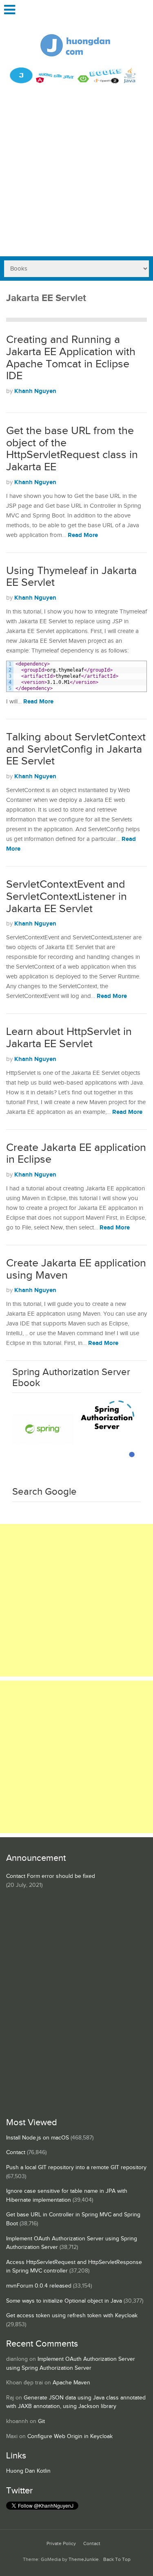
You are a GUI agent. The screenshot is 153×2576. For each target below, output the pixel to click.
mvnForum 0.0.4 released (39, 2286)
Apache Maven (71, 2383)
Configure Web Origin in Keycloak (70, 2436)
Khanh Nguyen (35, 391)
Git (41, 2421)
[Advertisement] (76, 176)
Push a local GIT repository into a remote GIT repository (76, 2168)
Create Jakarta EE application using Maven (76, 1269)
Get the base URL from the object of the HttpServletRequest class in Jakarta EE (72, 449)
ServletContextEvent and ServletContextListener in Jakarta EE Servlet (67, 896)
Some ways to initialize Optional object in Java (64, 2301)
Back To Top (117, 2560)
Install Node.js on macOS (38, 2138)
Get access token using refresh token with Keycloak (72, 2316)
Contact (16, 2152)
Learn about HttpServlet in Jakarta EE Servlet (69, 1038)
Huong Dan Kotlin (28, 2471)
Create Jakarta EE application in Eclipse (76, 1154)
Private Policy (61, 2544)
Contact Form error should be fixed (51, 1876)
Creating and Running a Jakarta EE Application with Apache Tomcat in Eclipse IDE (71, 358)
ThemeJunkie (84, 2560)
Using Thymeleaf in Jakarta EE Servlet (71, 577)
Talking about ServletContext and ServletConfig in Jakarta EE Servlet (76, 749)
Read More (83, 535)
